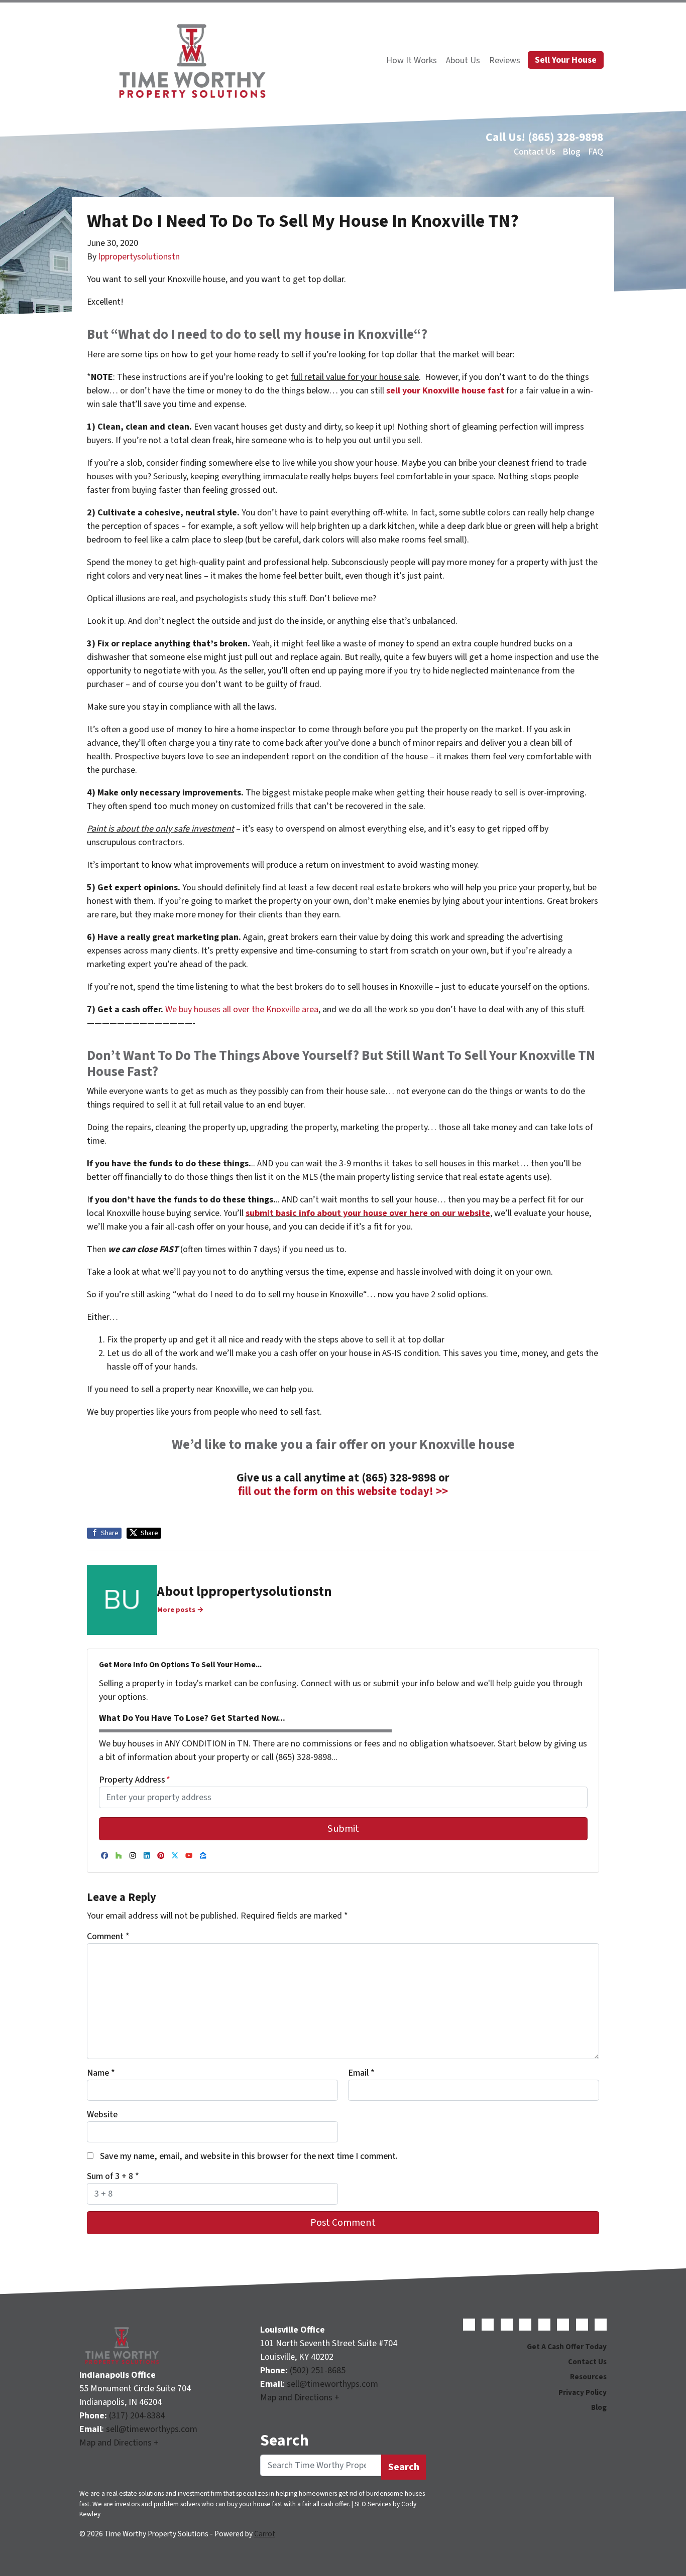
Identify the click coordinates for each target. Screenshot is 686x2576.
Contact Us (535, 152)
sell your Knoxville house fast (445, 391)
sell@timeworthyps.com (152, 2429)
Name (101, 2073)
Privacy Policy (583, 2392)
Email (361, 2073)
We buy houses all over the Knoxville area (242, 1009)
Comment (108, 1936)
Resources (588, 2377)
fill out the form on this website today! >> (343, 1492)
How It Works (412, 60)
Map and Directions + (119, 2443)
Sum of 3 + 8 (113, 2176)
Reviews (505, 60)
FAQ (596, 152)
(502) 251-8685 (318, 2370)
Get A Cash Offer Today (567, 2347)
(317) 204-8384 (137, 2416)
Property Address (135, 1780)
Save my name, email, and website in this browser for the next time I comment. (249, 2156)
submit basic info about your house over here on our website (368, 1213)
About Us (463, 60)
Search (404, 2467)
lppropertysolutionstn (139, 257)
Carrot (265, 2534)
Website (102, 2115)
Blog (571, 152)
